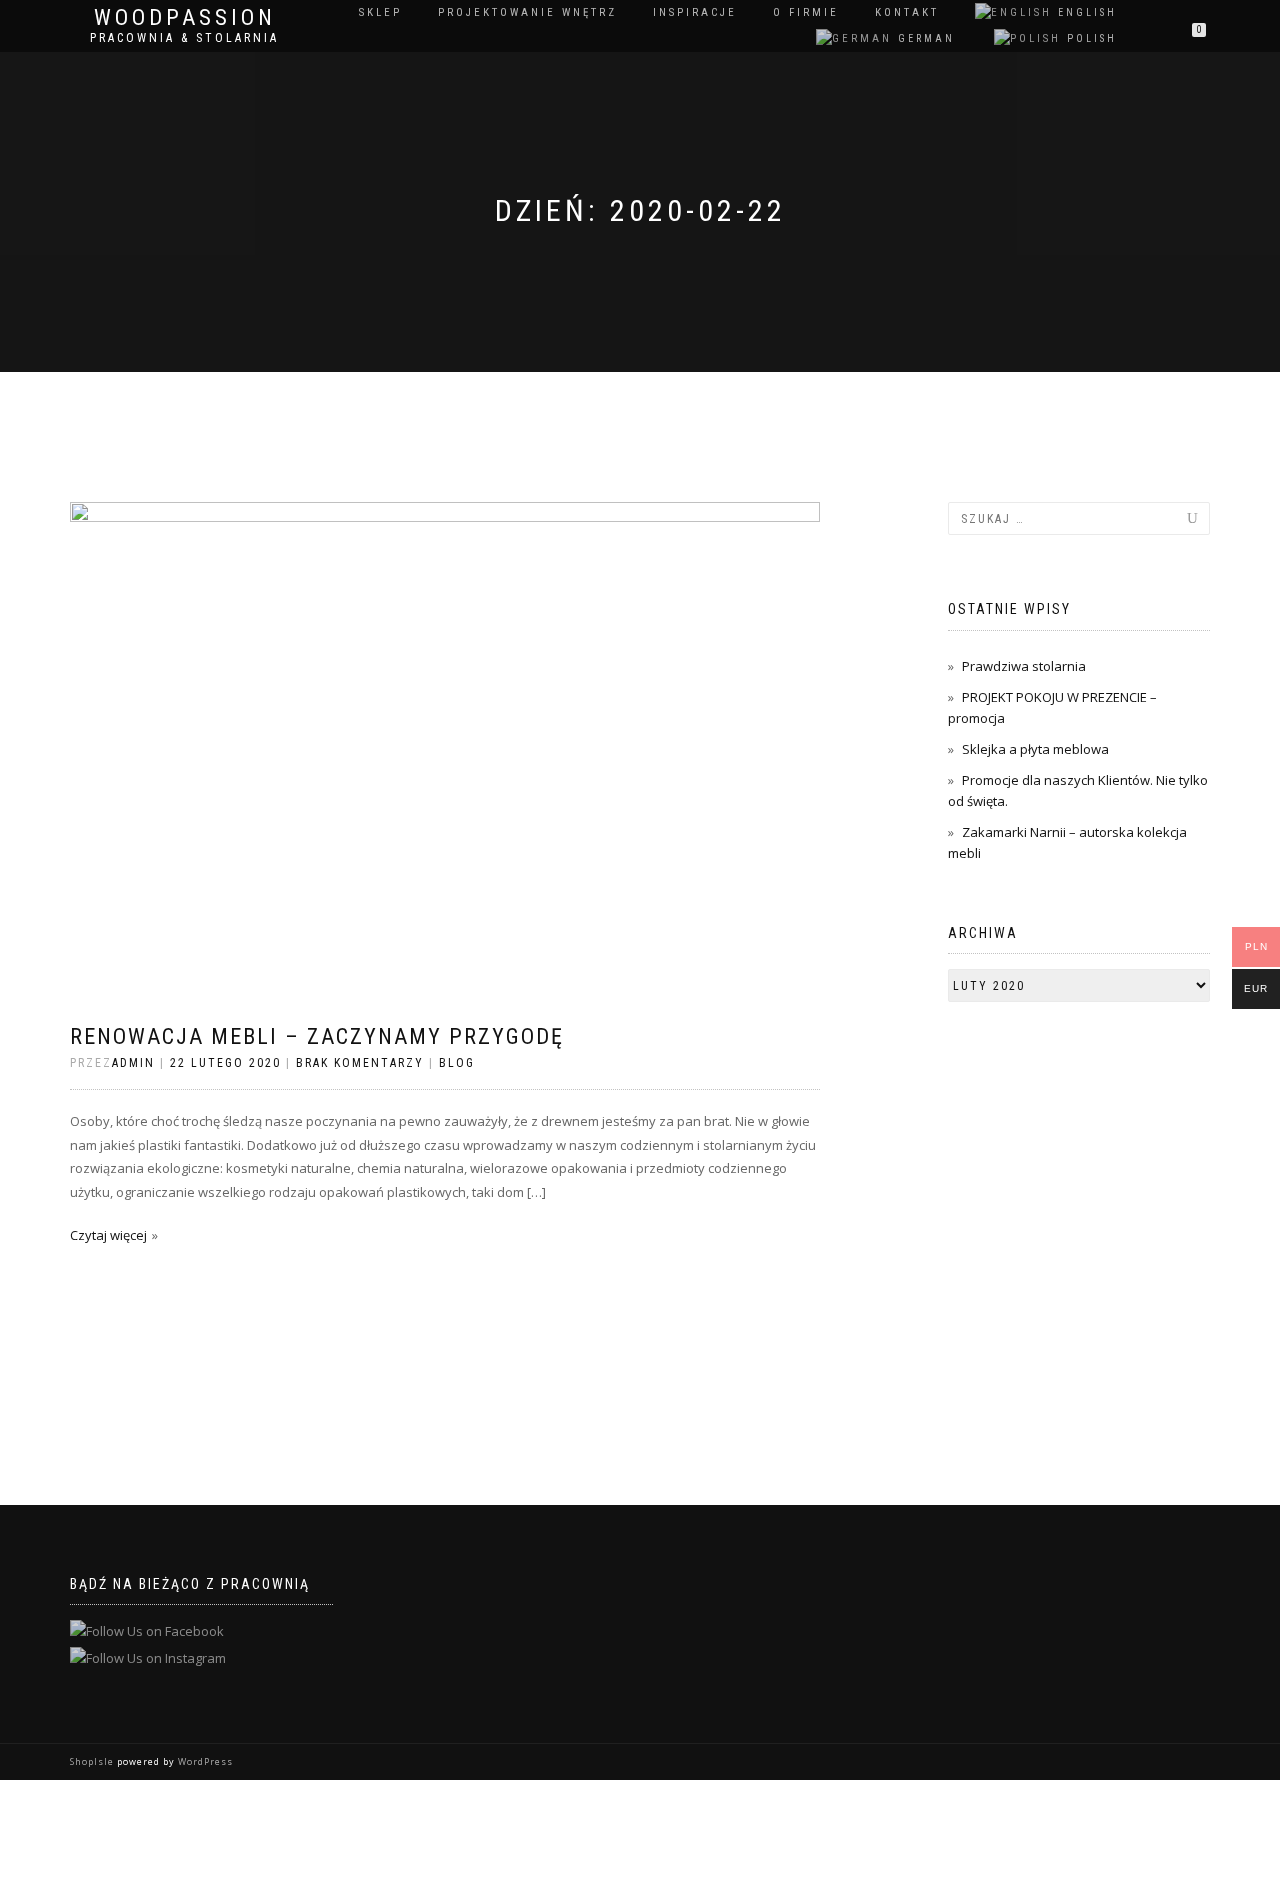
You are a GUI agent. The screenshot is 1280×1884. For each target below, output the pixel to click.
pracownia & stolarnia (184, 38)
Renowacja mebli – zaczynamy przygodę (317, 1036)
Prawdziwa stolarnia (1024, 666)
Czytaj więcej (108, 1235)
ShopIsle (93, 1761)
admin (133, 1063)
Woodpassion (185, 18)
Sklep (380, 12)
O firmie (806, 12)
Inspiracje (695, 12)
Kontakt (907, 12)
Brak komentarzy (360, 1063)
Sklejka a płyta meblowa (1035, 749)
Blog (457, 1063)
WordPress (204, 1761)
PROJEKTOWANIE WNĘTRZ (527, 12)
